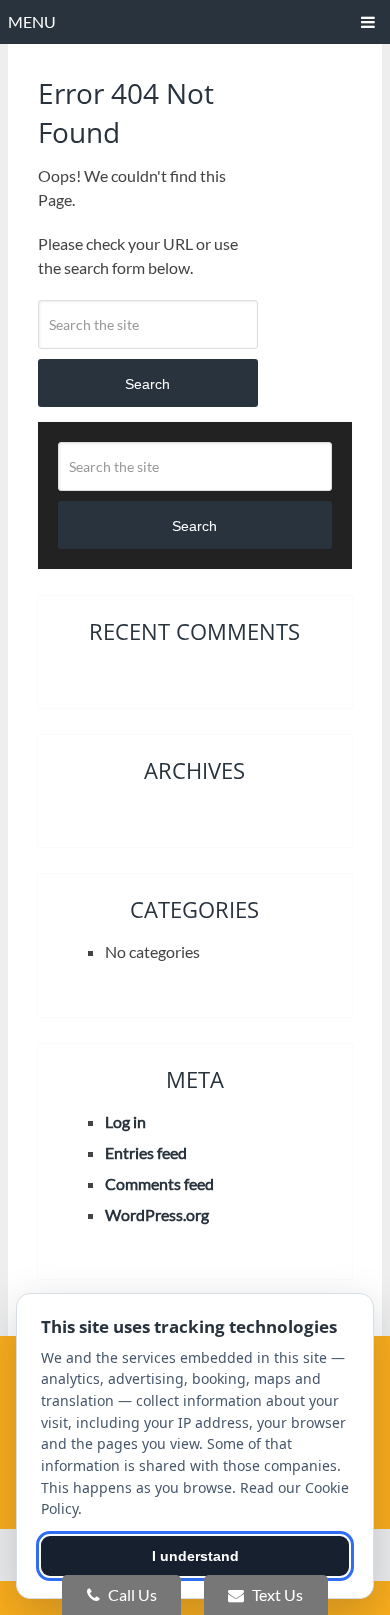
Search (147, 384)
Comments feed (159, 1183)
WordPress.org (157, 1214)
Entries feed (146, 1152)
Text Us (276, 1594)
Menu (32, 21)
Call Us (131, 1594)
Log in (125, 1121)
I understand (195, 1556)
